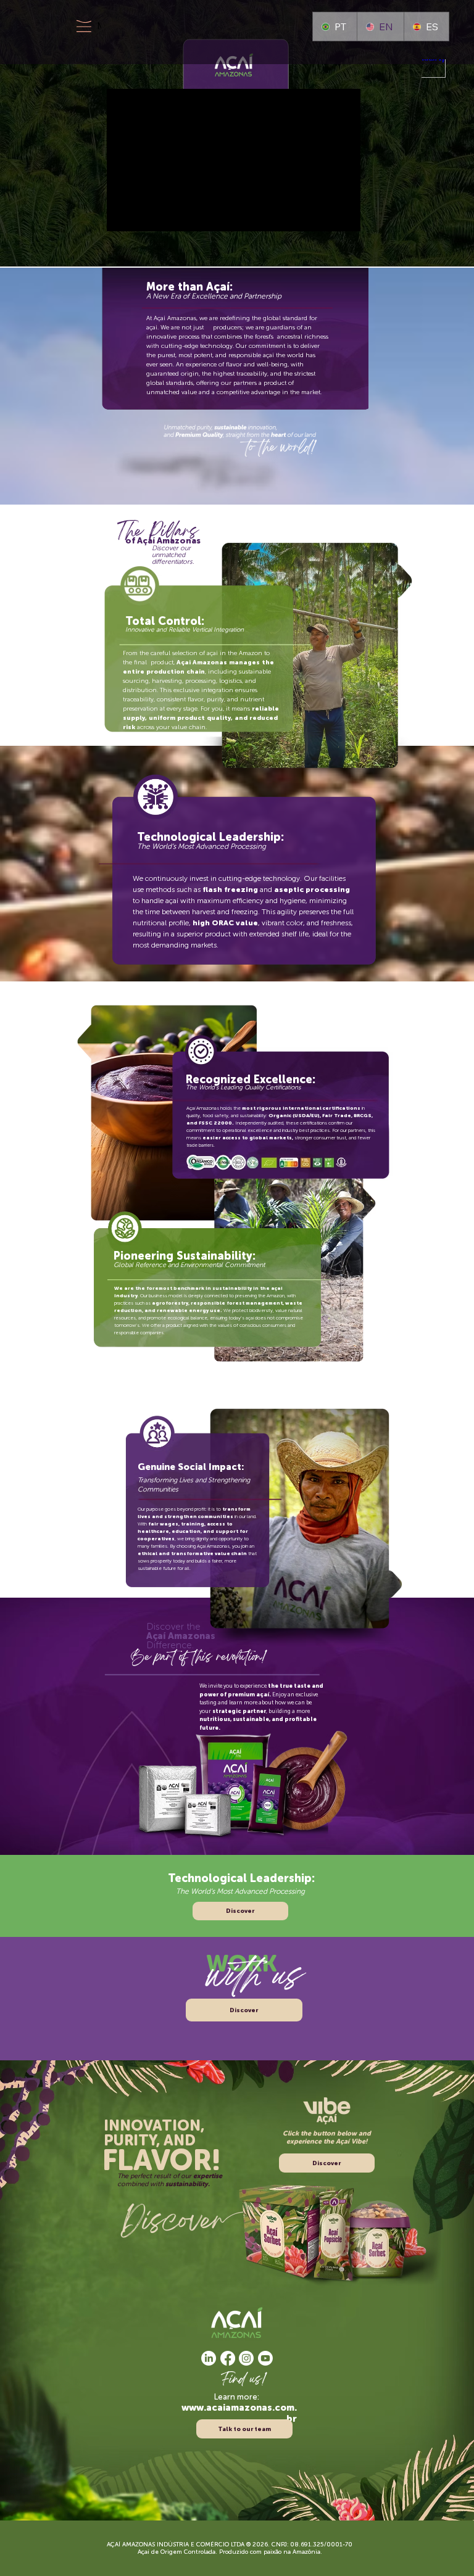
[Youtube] (265, 2358)
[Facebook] (228, 2358)
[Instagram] (246, 2358)
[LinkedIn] (209, 2358)
